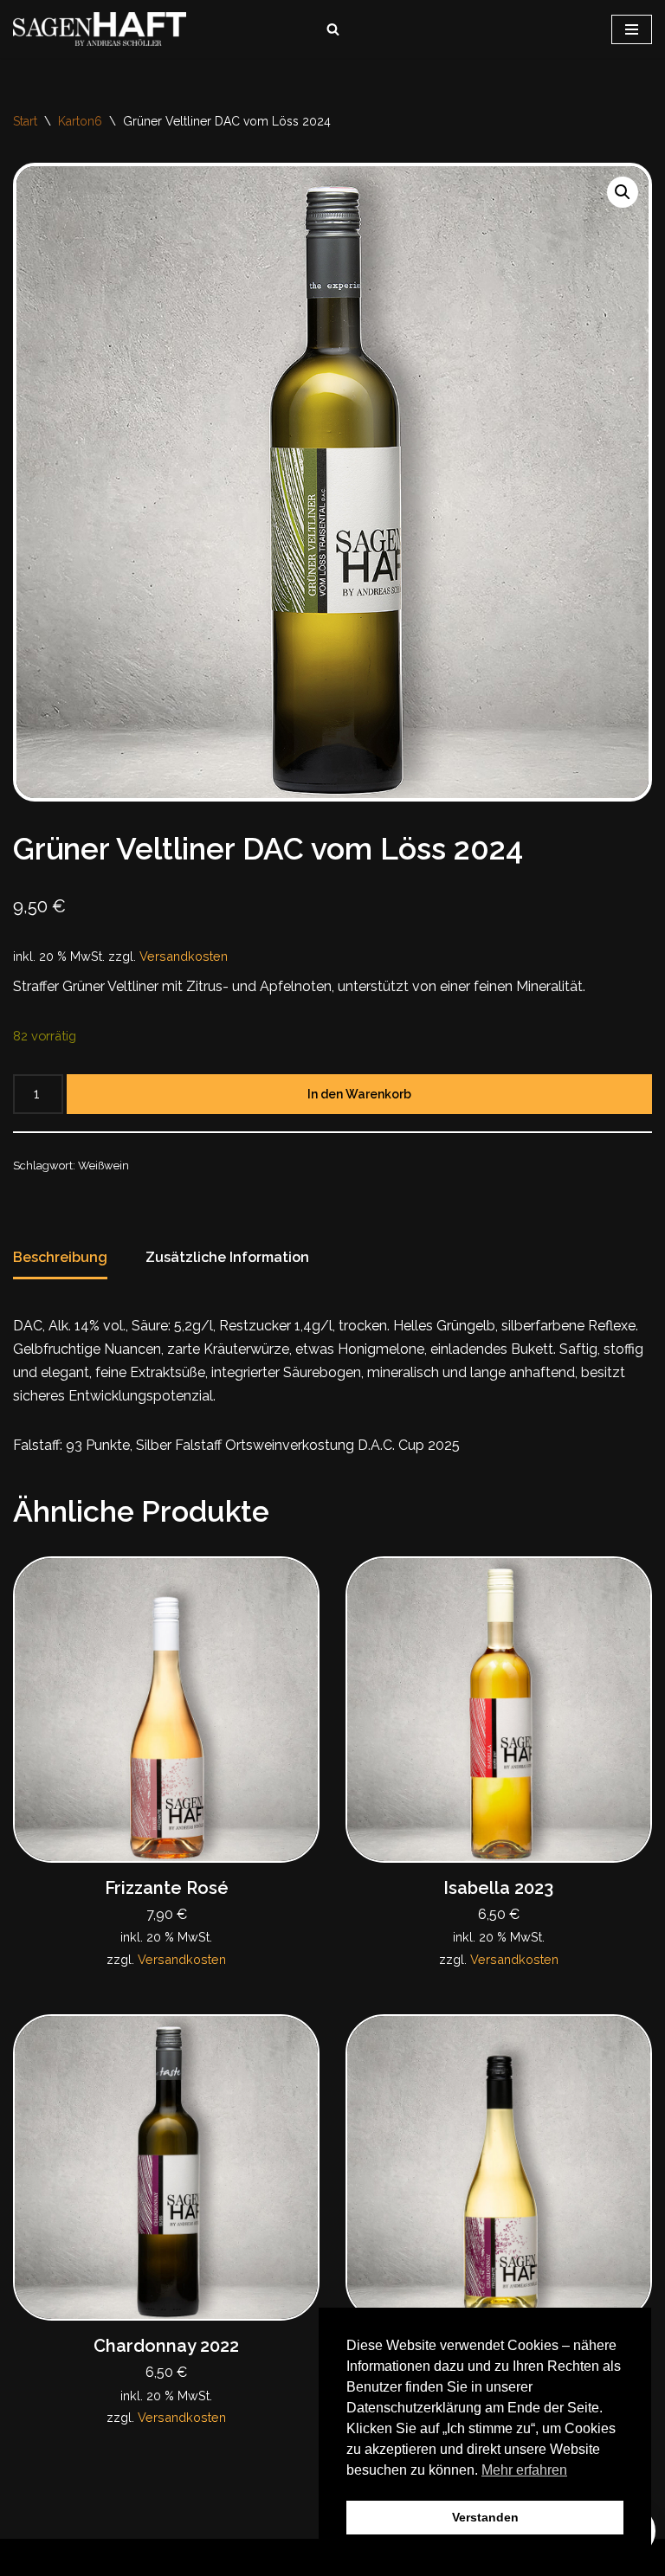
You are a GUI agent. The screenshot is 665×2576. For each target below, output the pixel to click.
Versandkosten (184, 956)
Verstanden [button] (485, 2517)
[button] (623, 192)
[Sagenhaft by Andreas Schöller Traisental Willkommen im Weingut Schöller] (104, 29)
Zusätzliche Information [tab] (227, 1257)
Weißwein (103, 1166)
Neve (243, 2557)
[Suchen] (333, 29)
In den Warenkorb (359, 1094)
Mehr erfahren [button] (524, 2470)
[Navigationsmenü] (632, 29)
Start (25, 121)
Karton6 (80, 121)
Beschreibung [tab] (60, 1257)
